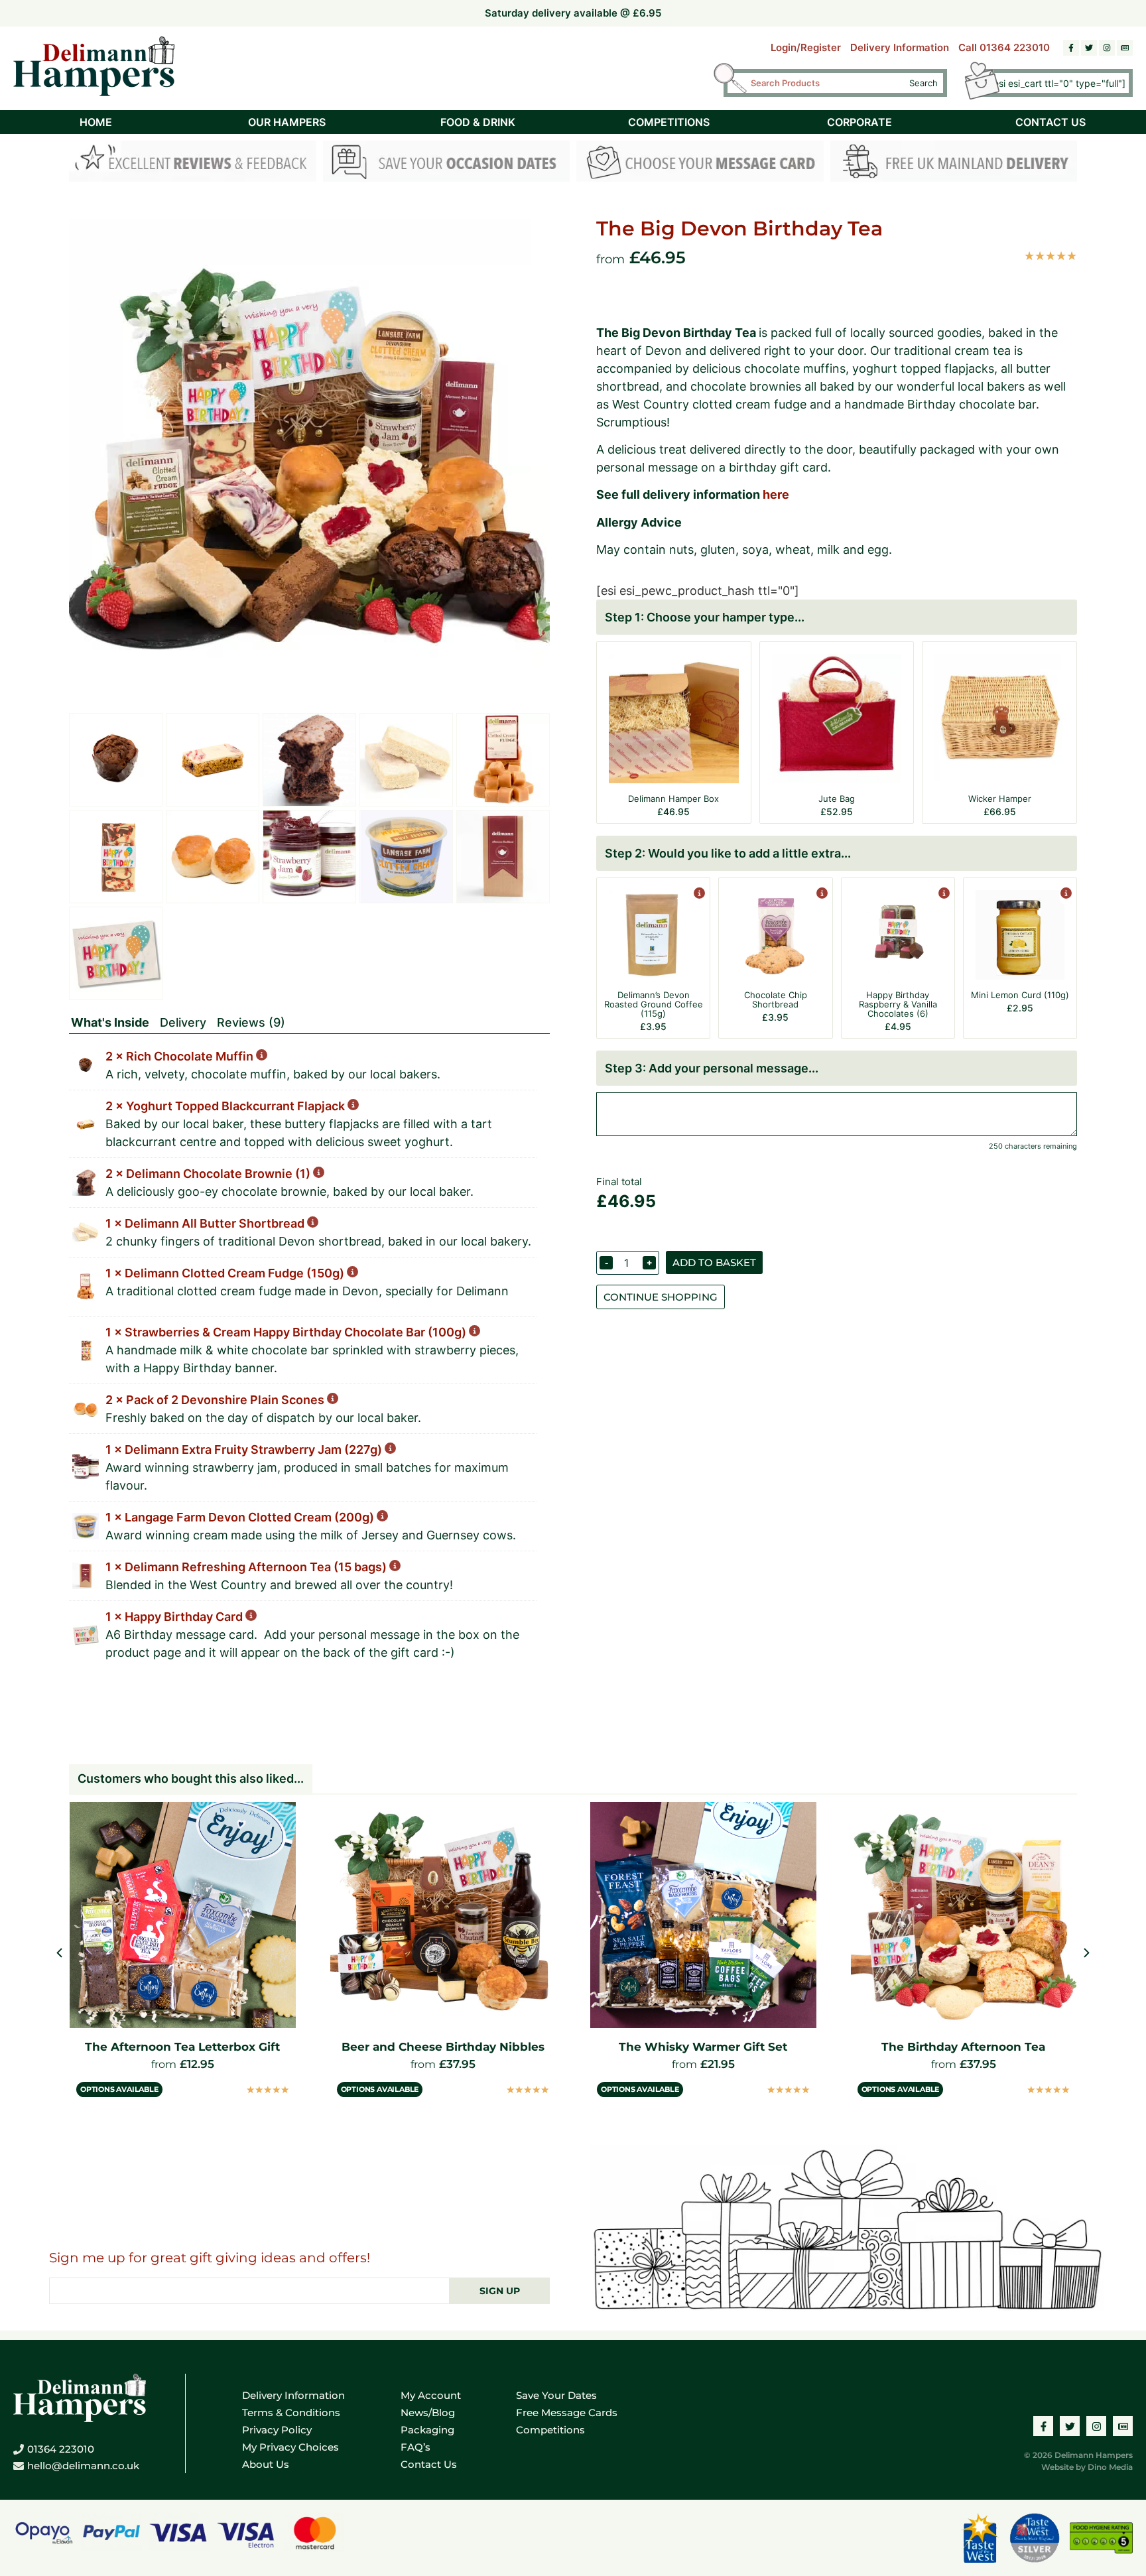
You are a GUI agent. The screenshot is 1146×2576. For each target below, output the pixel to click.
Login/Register (806, 47)
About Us (266, 2464)
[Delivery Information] (954, 163)
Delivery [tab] (183, 1022)
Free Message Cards (567, 2413)
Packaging (427, 2430)
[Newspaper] (1125, 48)
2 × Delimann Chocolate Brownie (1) (209, 1174)
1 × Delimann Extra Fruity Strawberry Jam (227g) (245, 1449)
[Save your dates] (447, 163)
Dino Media (1110, 2467)
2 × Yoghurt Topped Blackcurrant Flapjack (226, 1106)
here (776, 494)
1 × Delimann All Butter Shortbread (206, 1223)
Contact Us (429, 2464)
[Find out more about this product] (698, 894)
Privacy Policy (277, 2430)
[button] (1087, 1953)
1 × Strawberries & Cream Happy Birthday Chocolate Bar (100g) (287, 1332)
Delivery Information (900, 47)
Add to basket (714, 1262)
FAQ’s (415, 2447)
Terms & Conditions (291, 2413)
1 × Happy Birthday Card (175, 1617)
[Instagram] (1107, 48)
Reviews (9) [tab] (251, 1022)
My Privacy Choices (290, 2447)
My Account (431, 2395)
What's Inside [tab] (110, 1022)
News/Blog (428, 2413)
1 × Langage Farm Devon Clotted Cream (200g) (241, 1517)
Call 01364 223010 (1004, 47)
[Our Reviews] (193, 163)
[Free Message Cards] (700, 163)
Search (923, 83)
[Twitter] (1089, 48)
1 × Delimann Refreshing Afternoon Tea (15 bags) (247, 1567)
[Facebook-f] (1071, 48)
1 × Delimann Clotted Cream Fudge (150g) (226, 1273)
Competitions (550, 2430)
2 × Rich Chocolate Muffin (181, 1056)
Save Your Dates (556, 2395)
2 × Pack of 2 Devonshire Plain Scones (216, 1400)
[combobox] (824, 83)
